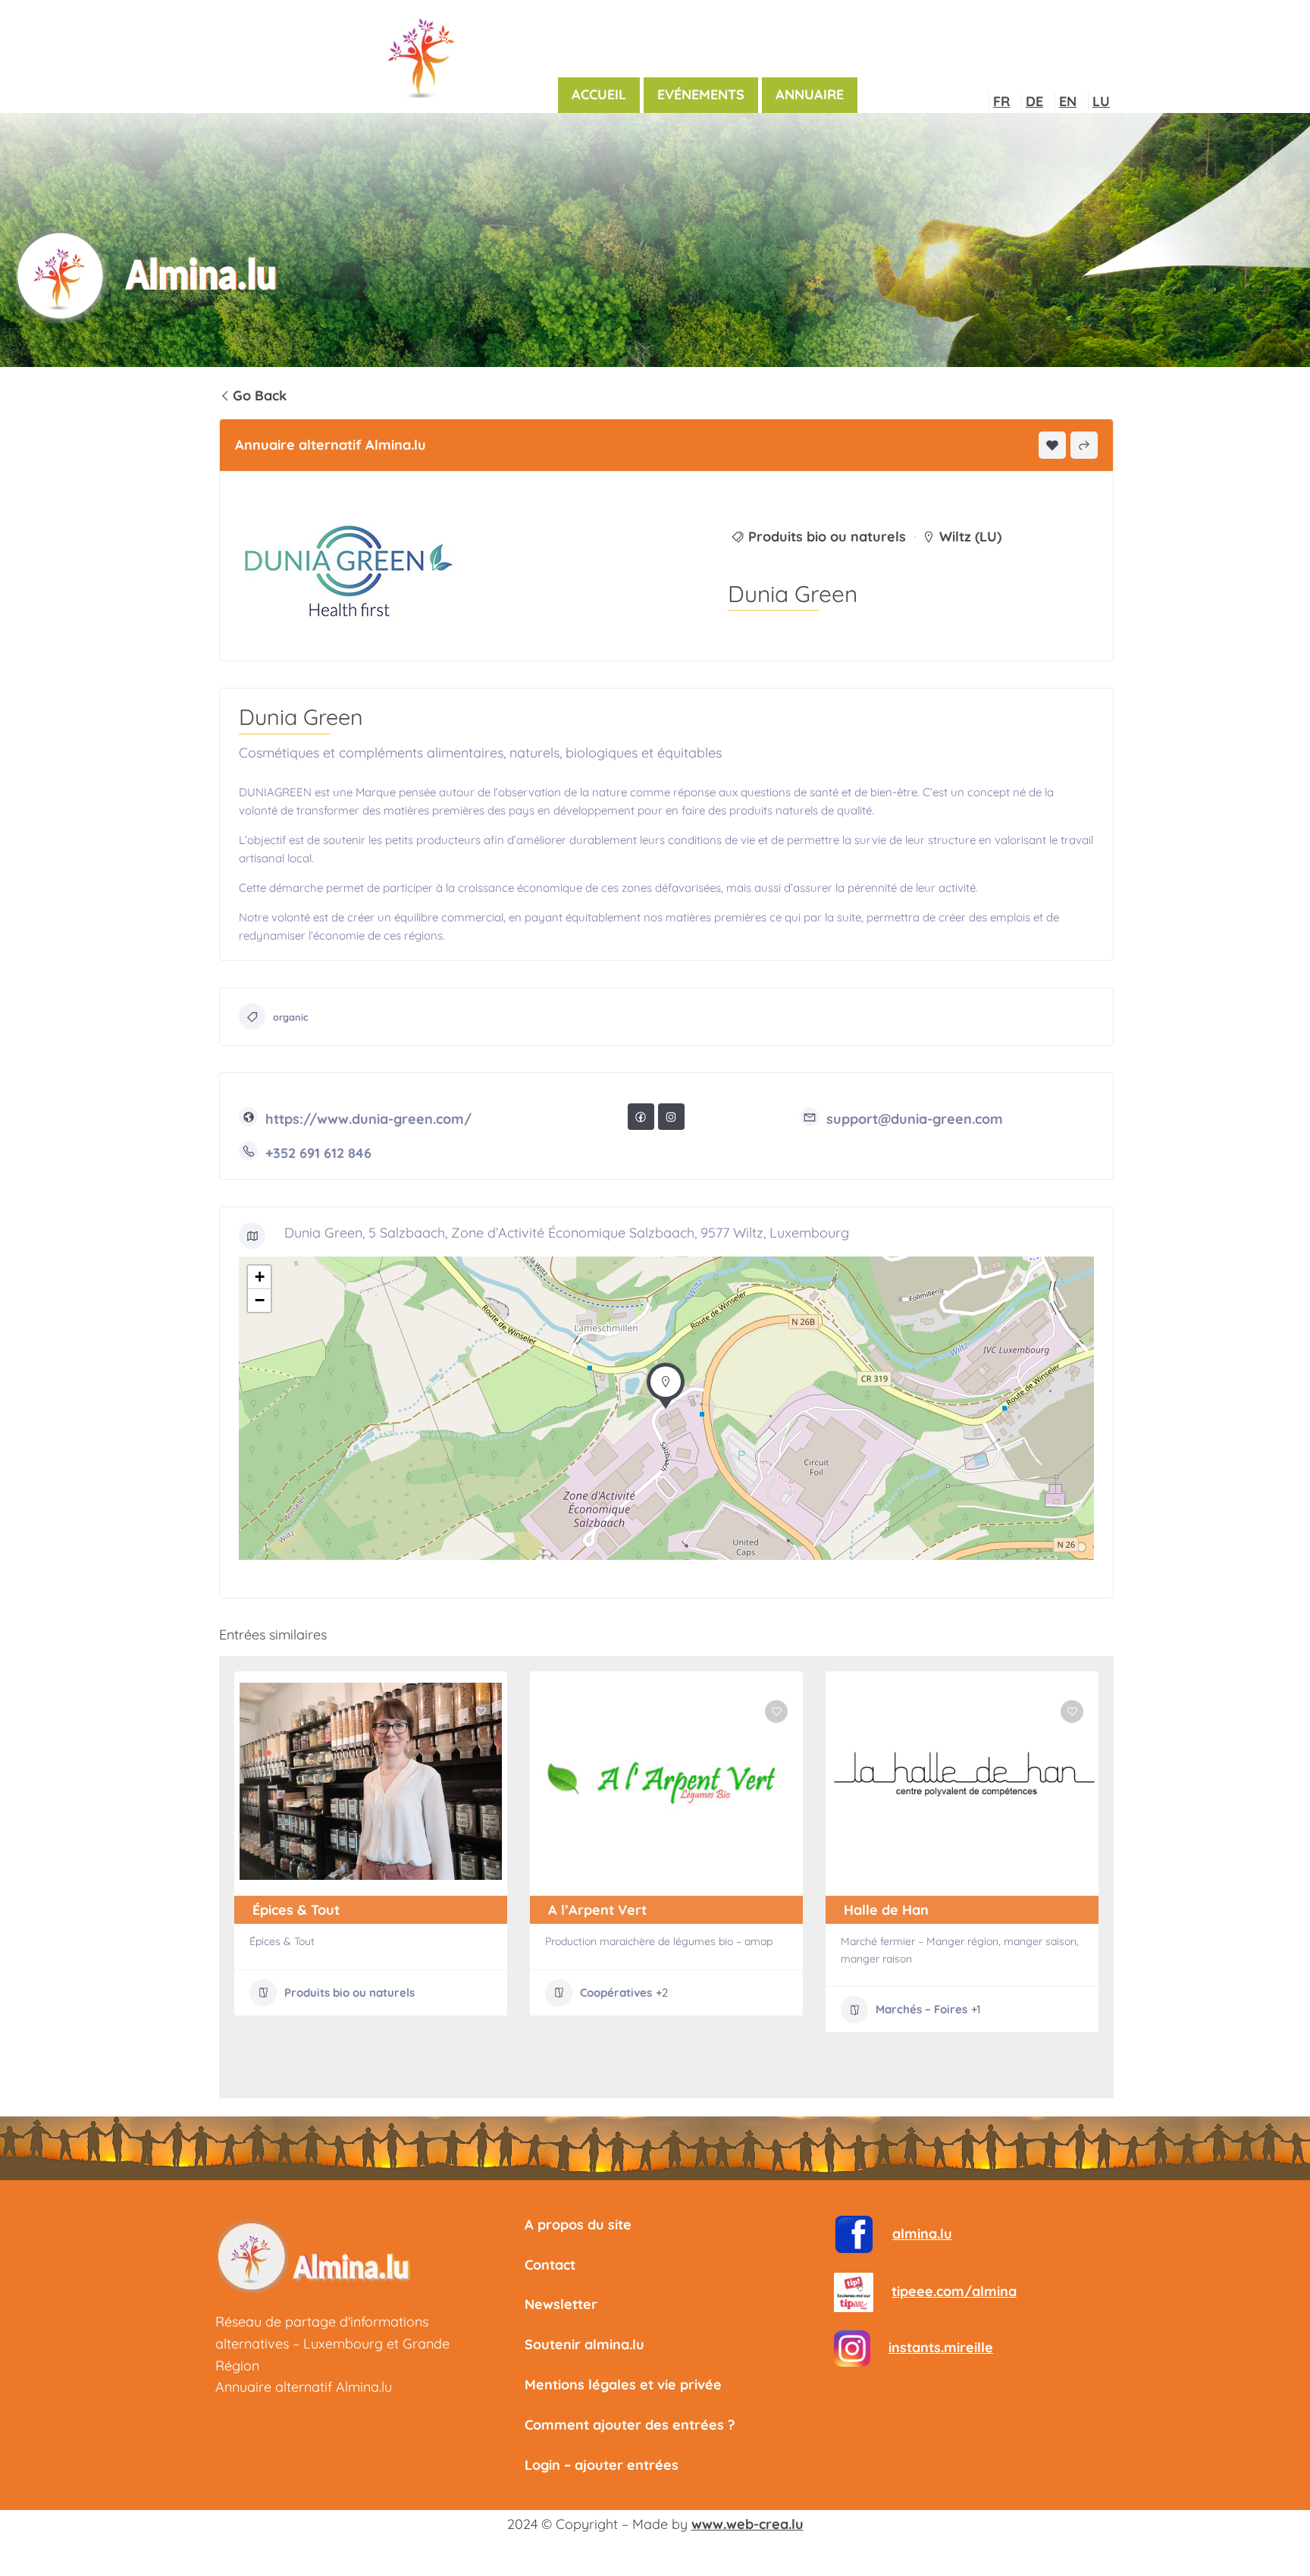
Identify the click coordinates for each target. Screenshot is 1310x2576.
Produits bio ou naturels (827, 537)
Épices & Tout (296, 1910)
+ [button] (260, 1277)
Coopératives (616, 1992)
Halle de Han (886, 1910)
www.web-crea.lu (747, 2524)
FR (1001, 101)
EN (1068, 101)
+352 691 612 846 (318, 1153)
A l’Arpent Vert (597, 1910)
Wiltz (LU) (970, 537)
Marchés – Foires (921, 2009)
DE (1034, 101)
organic (291, 1017)
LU (1101, 101)
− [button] (260, 1300)
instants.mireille (941, 2347)
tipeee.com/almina (954, 2291)
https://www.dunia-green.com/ (368, 1119)
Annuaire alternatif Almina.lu (304, 2387)
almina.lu (922, 2234)
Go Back (260, 395)
